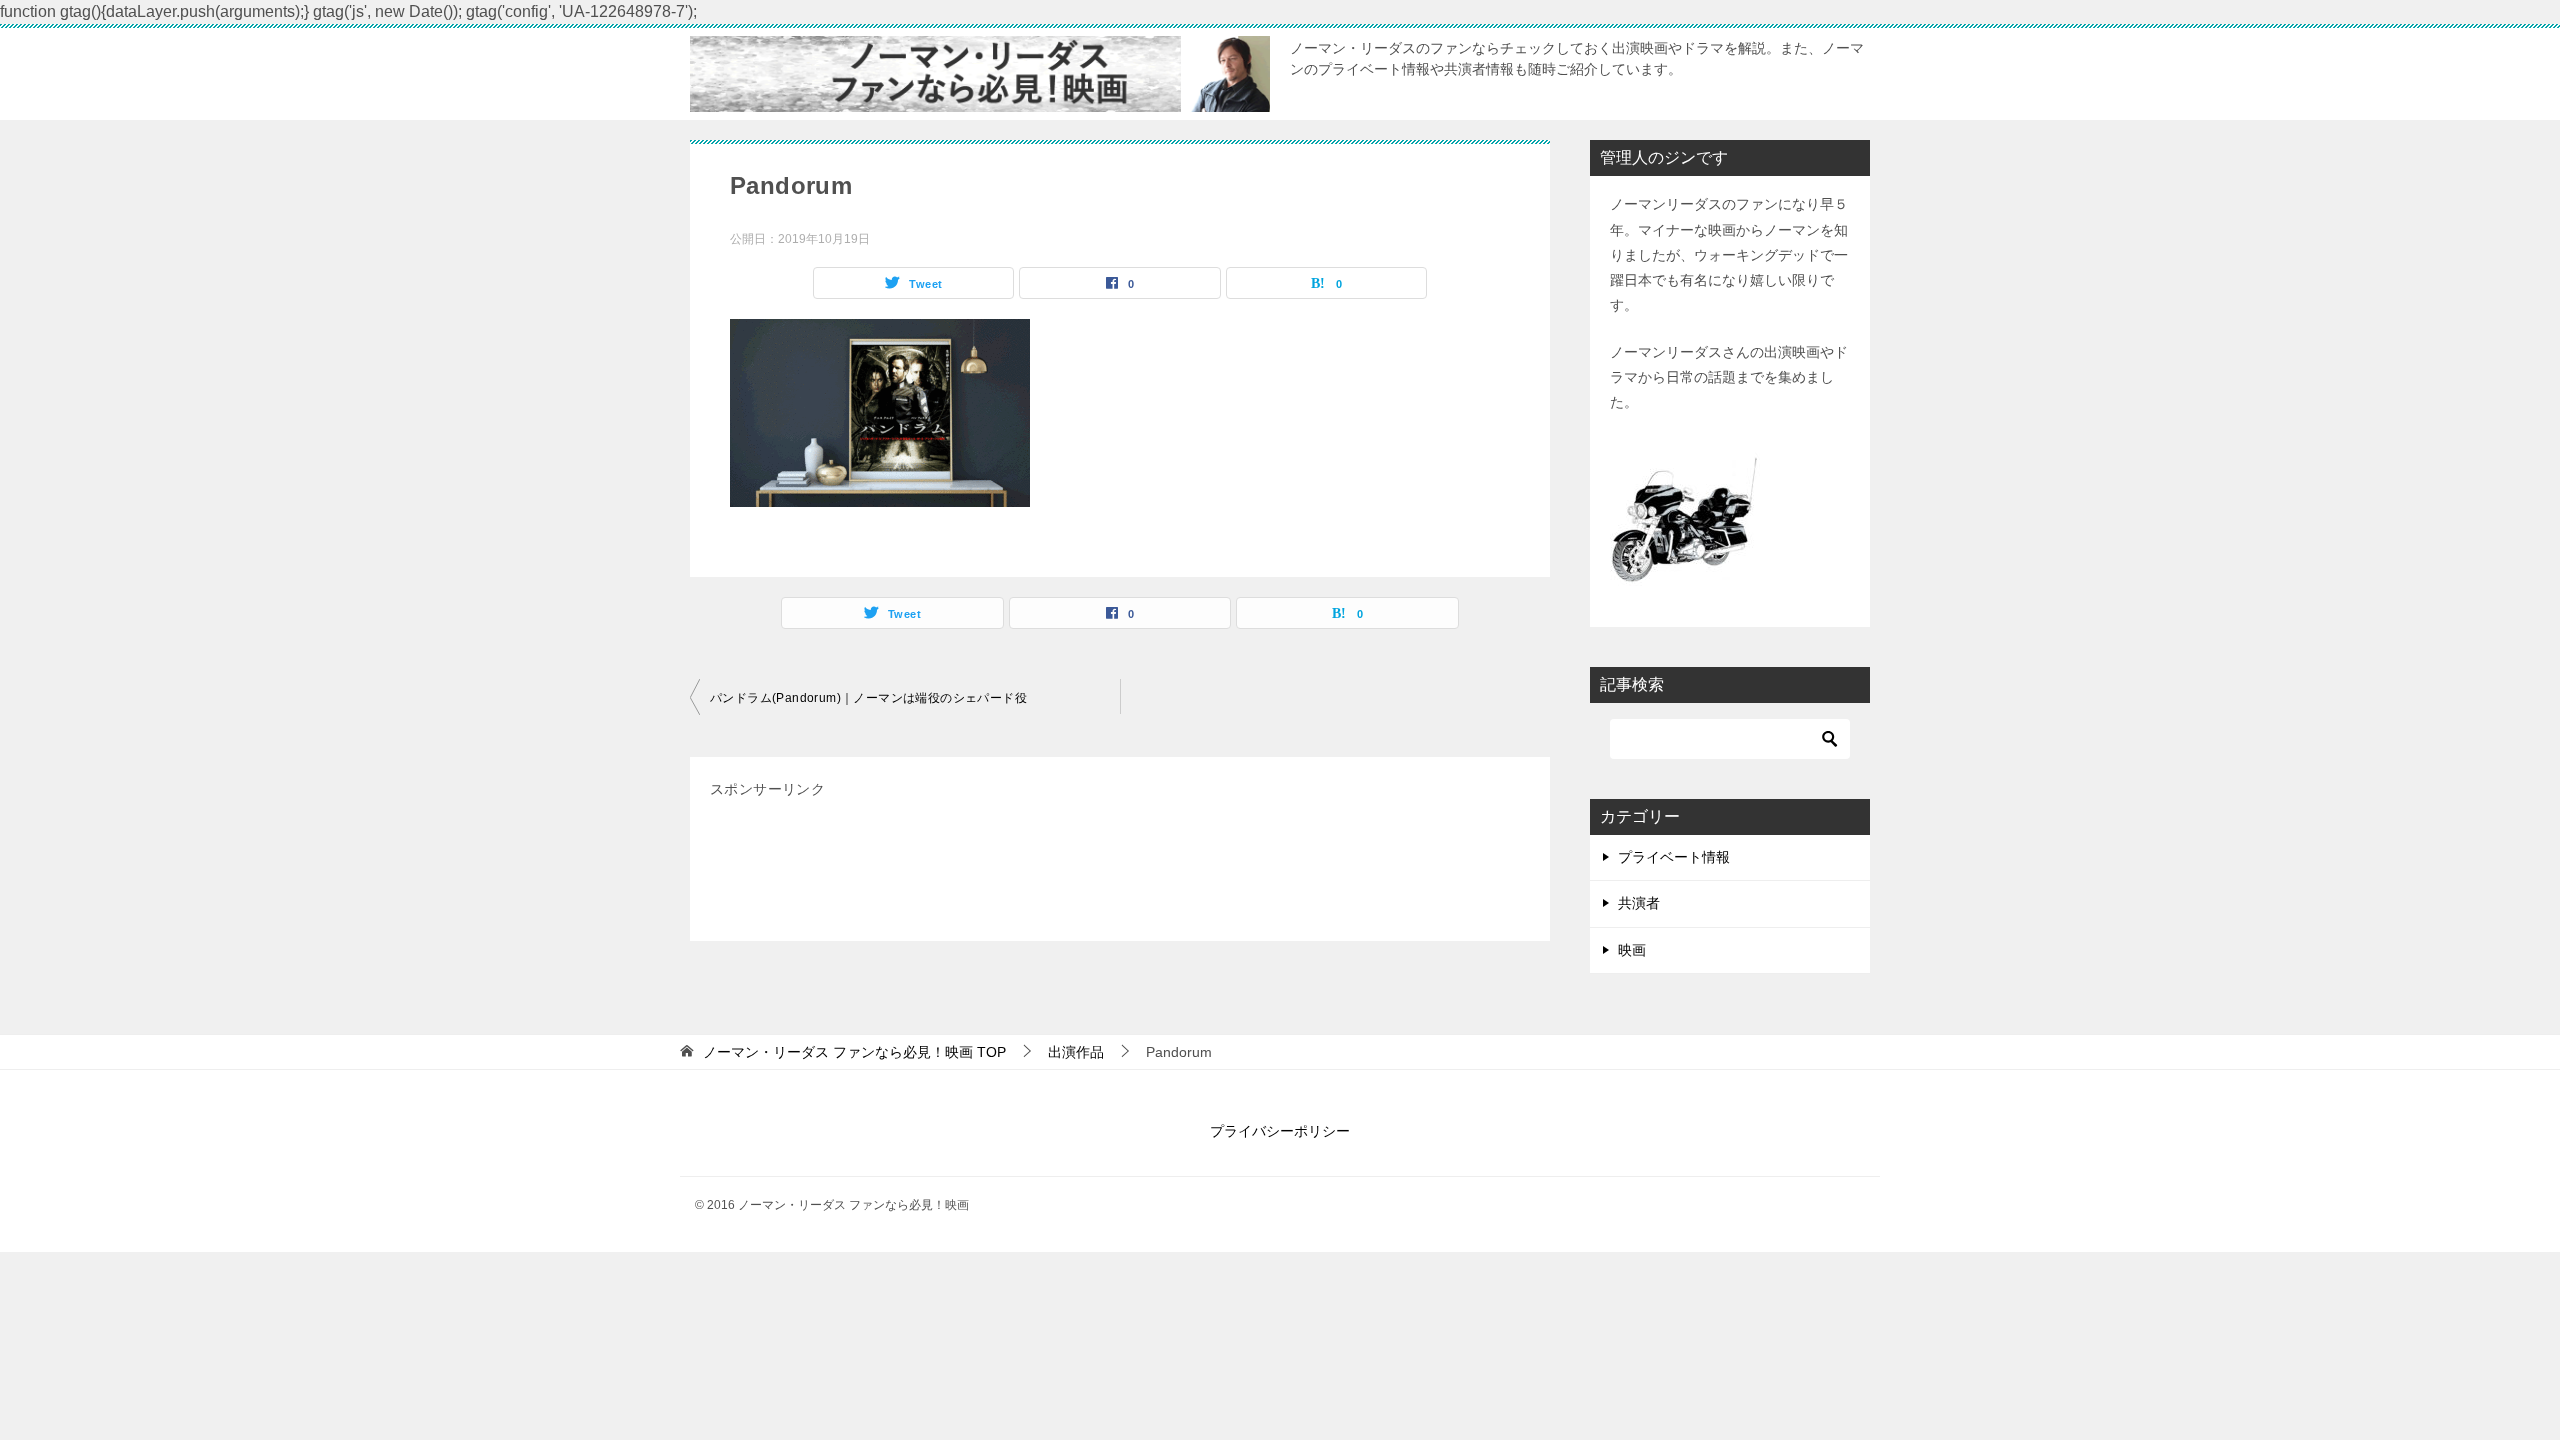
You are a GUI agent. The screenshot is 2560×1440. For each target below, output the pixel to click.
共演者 (1639, 903)
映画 (1632, 950)
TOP (854, 1052)
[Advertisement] (1074, 868)
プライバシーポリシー (1280, 1131)
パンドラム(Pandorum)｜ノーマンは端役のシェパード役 (868, 698)
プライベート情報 (1674, 857)
